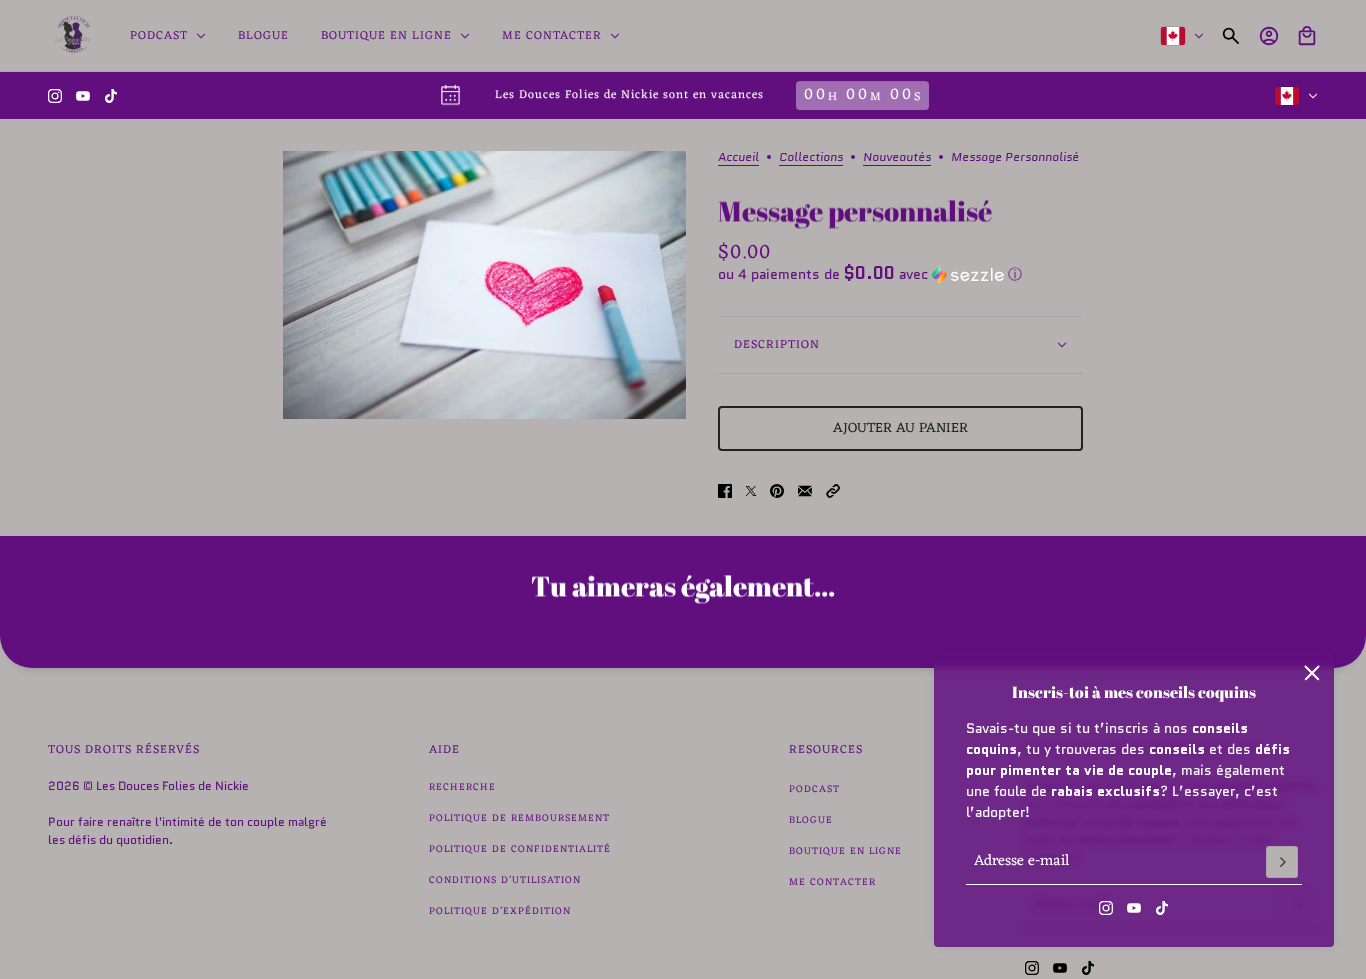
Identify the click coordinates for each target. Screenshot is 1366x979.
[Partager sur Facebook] (725, 491)
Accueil (738, 158)
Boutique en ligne (845, 851)
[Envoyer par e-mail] (805, 491)
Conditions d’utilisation (505, 880)
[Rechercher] (1231, 36)
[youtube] (83, 96)
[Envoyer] (1282, 862)
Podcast (814, 789)
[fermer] (1312, 673)
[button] (900, 274)
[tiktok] (111, 96)
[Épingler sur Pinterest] (777, 491)
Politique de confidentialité (520, 849)
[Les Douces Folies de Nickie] (73, 36)
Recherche (462, 787)
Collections (811, 158)
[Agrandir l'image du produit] (484, 285)
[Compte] (1269, 36)
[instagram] (55, 96)
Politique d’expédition (500, 911)
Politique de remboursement (519, 818)
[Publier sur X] (751, 491)
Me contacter (832, 882)
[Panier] (1307, 36)
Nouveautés (897, 158)
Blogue (811, 820)
